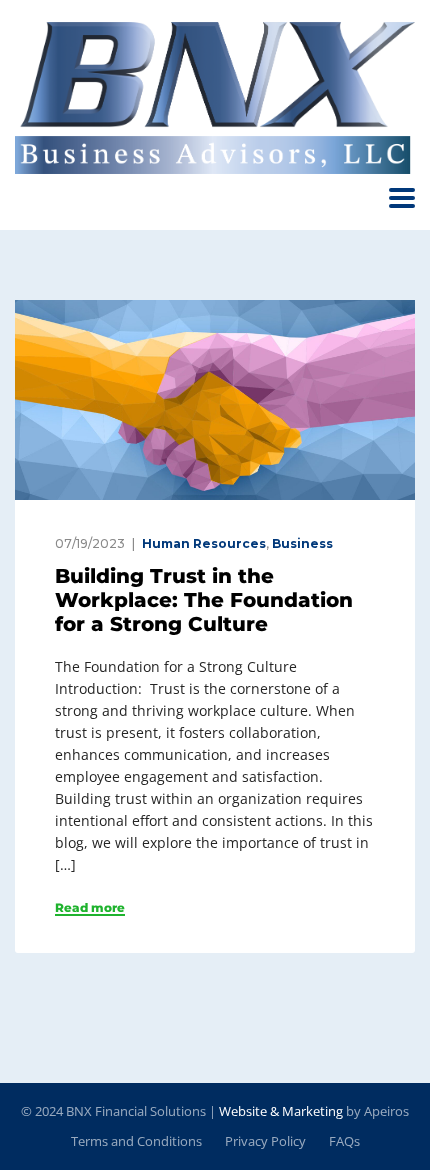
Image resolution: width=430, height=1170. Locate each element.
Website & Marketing (281, 1111)
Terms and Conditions (136, 1141)
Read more (90, 908)
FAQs (344, 1141)
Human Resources (204, 543)
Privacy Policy (265, 1141)
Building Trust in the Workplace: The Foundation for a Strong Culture (204, 600)
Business (302, 543)
